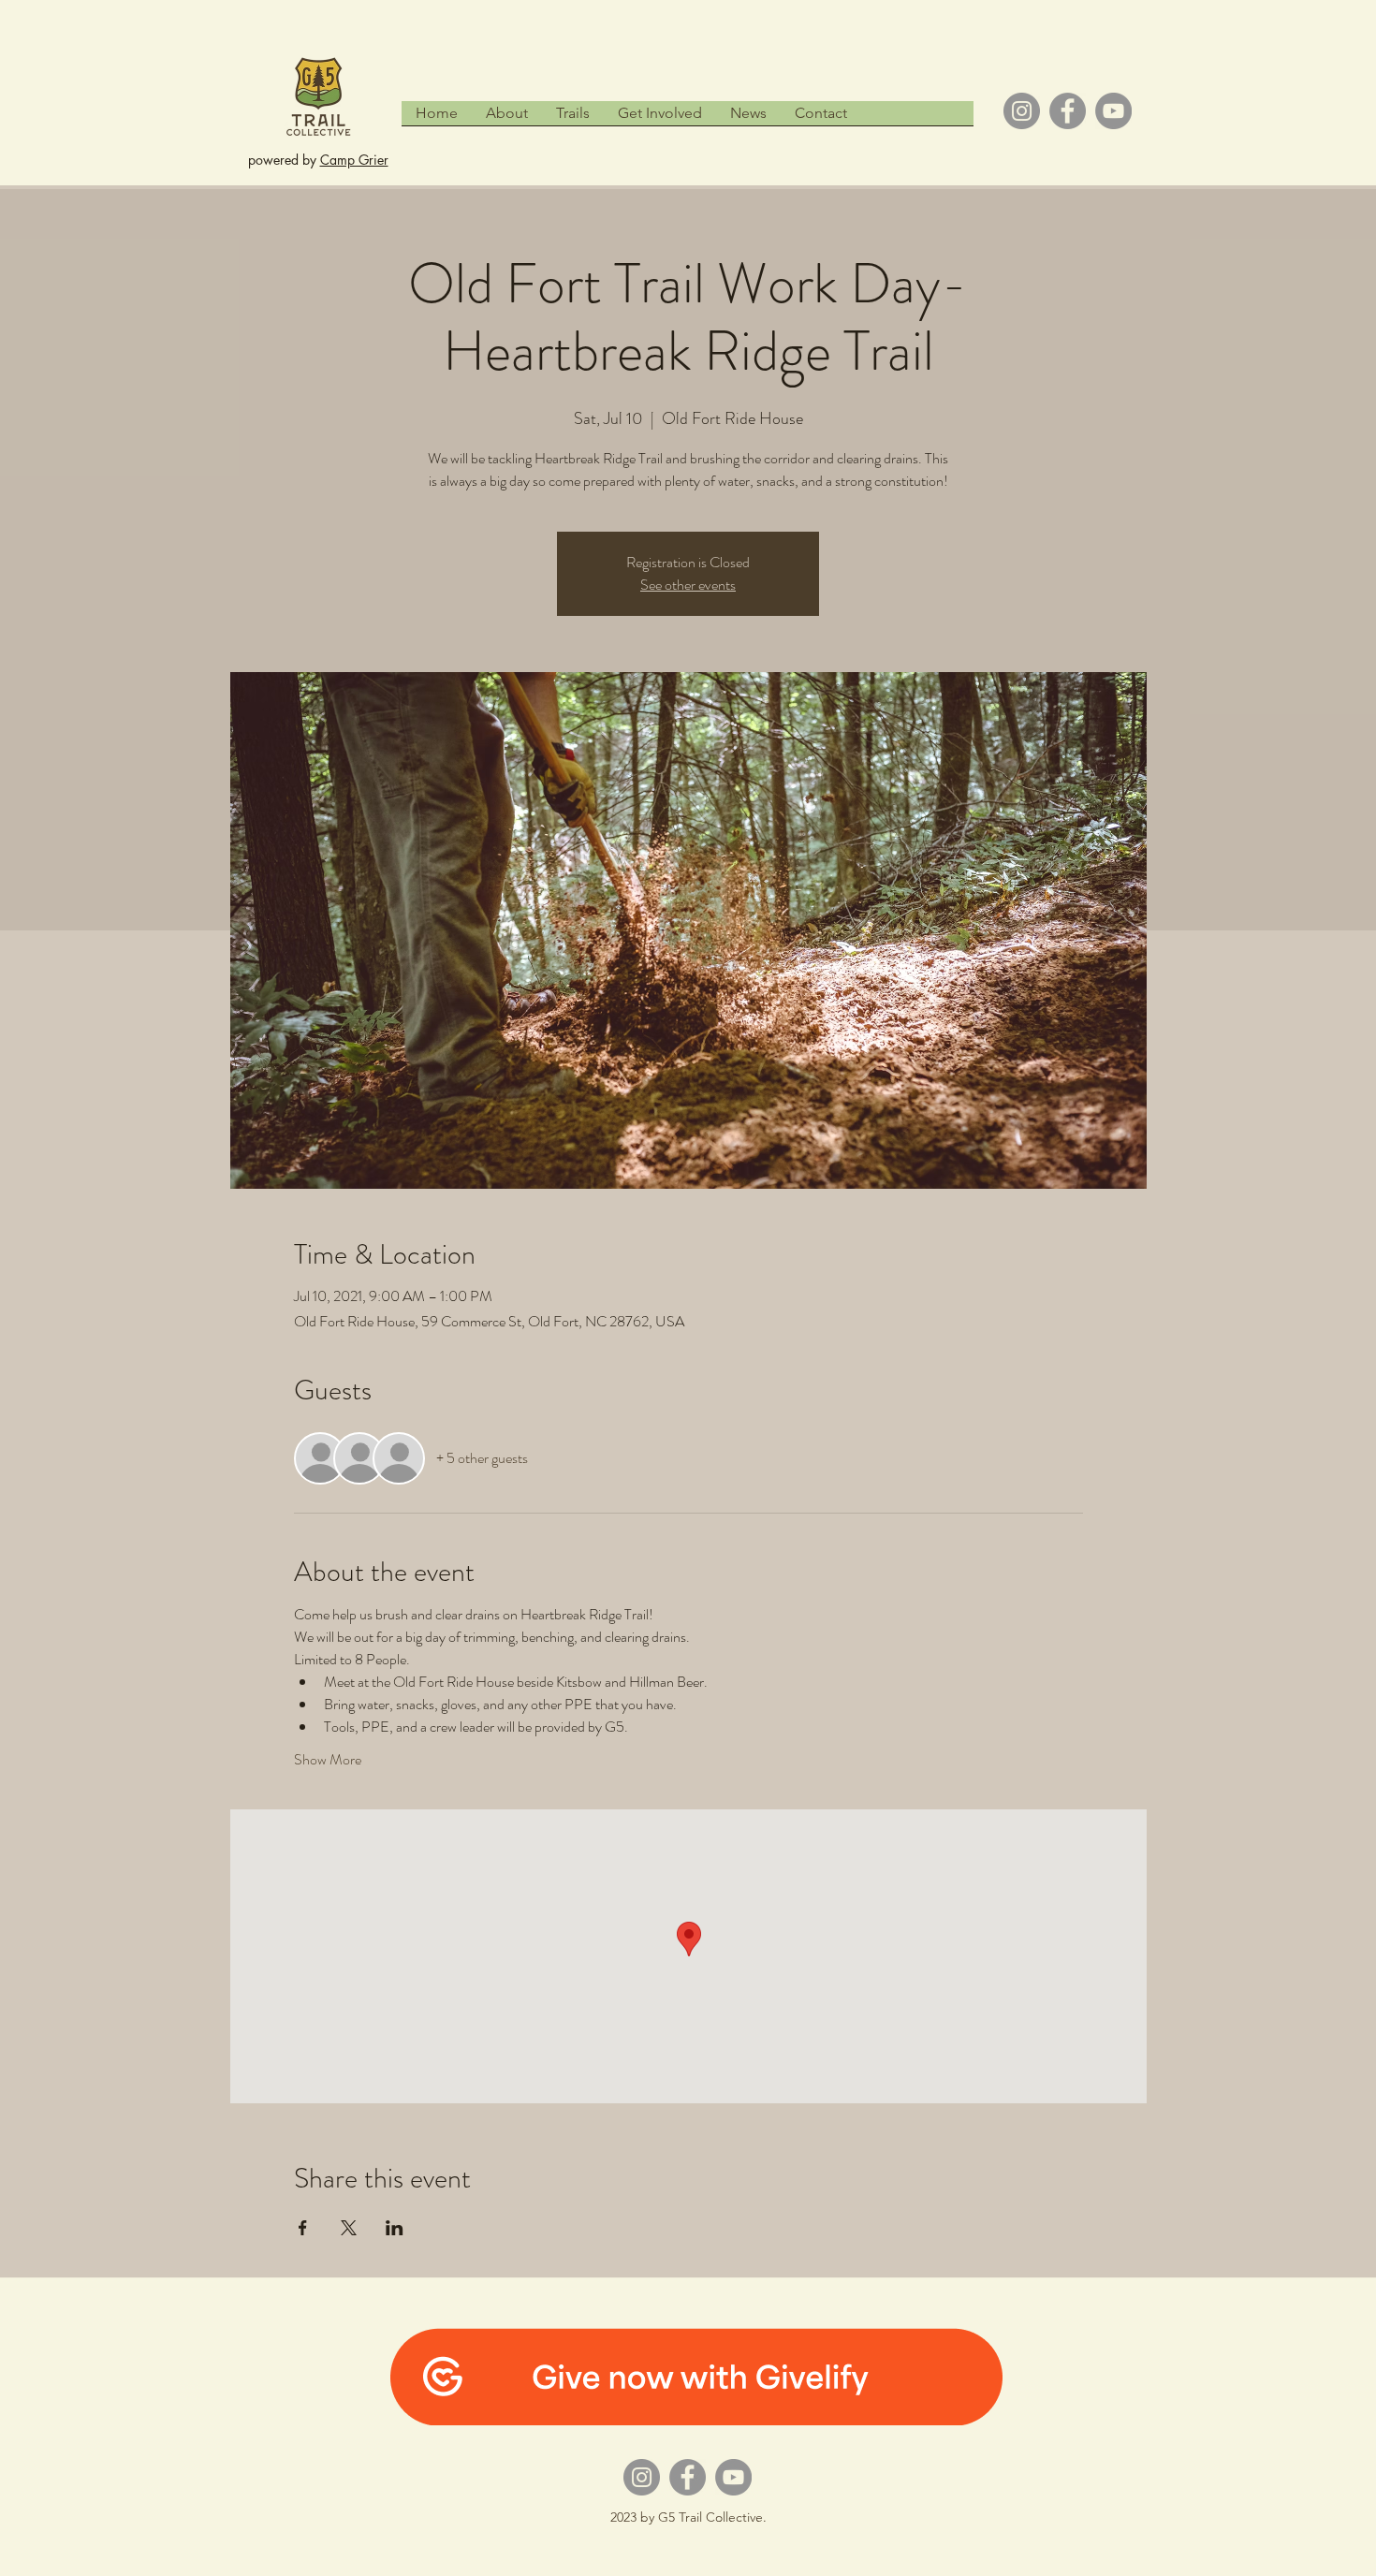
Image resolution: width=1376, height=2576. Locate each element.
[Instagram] (1022, 111)
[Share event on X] (349, 2228)
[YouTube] (1113, 111)
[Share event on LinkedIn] (395, 2228)
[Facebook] (1068, 111)
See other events (688, 585)
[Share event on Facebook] (303, 2228)
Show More (328, 1760)
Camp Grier (354, 160)
